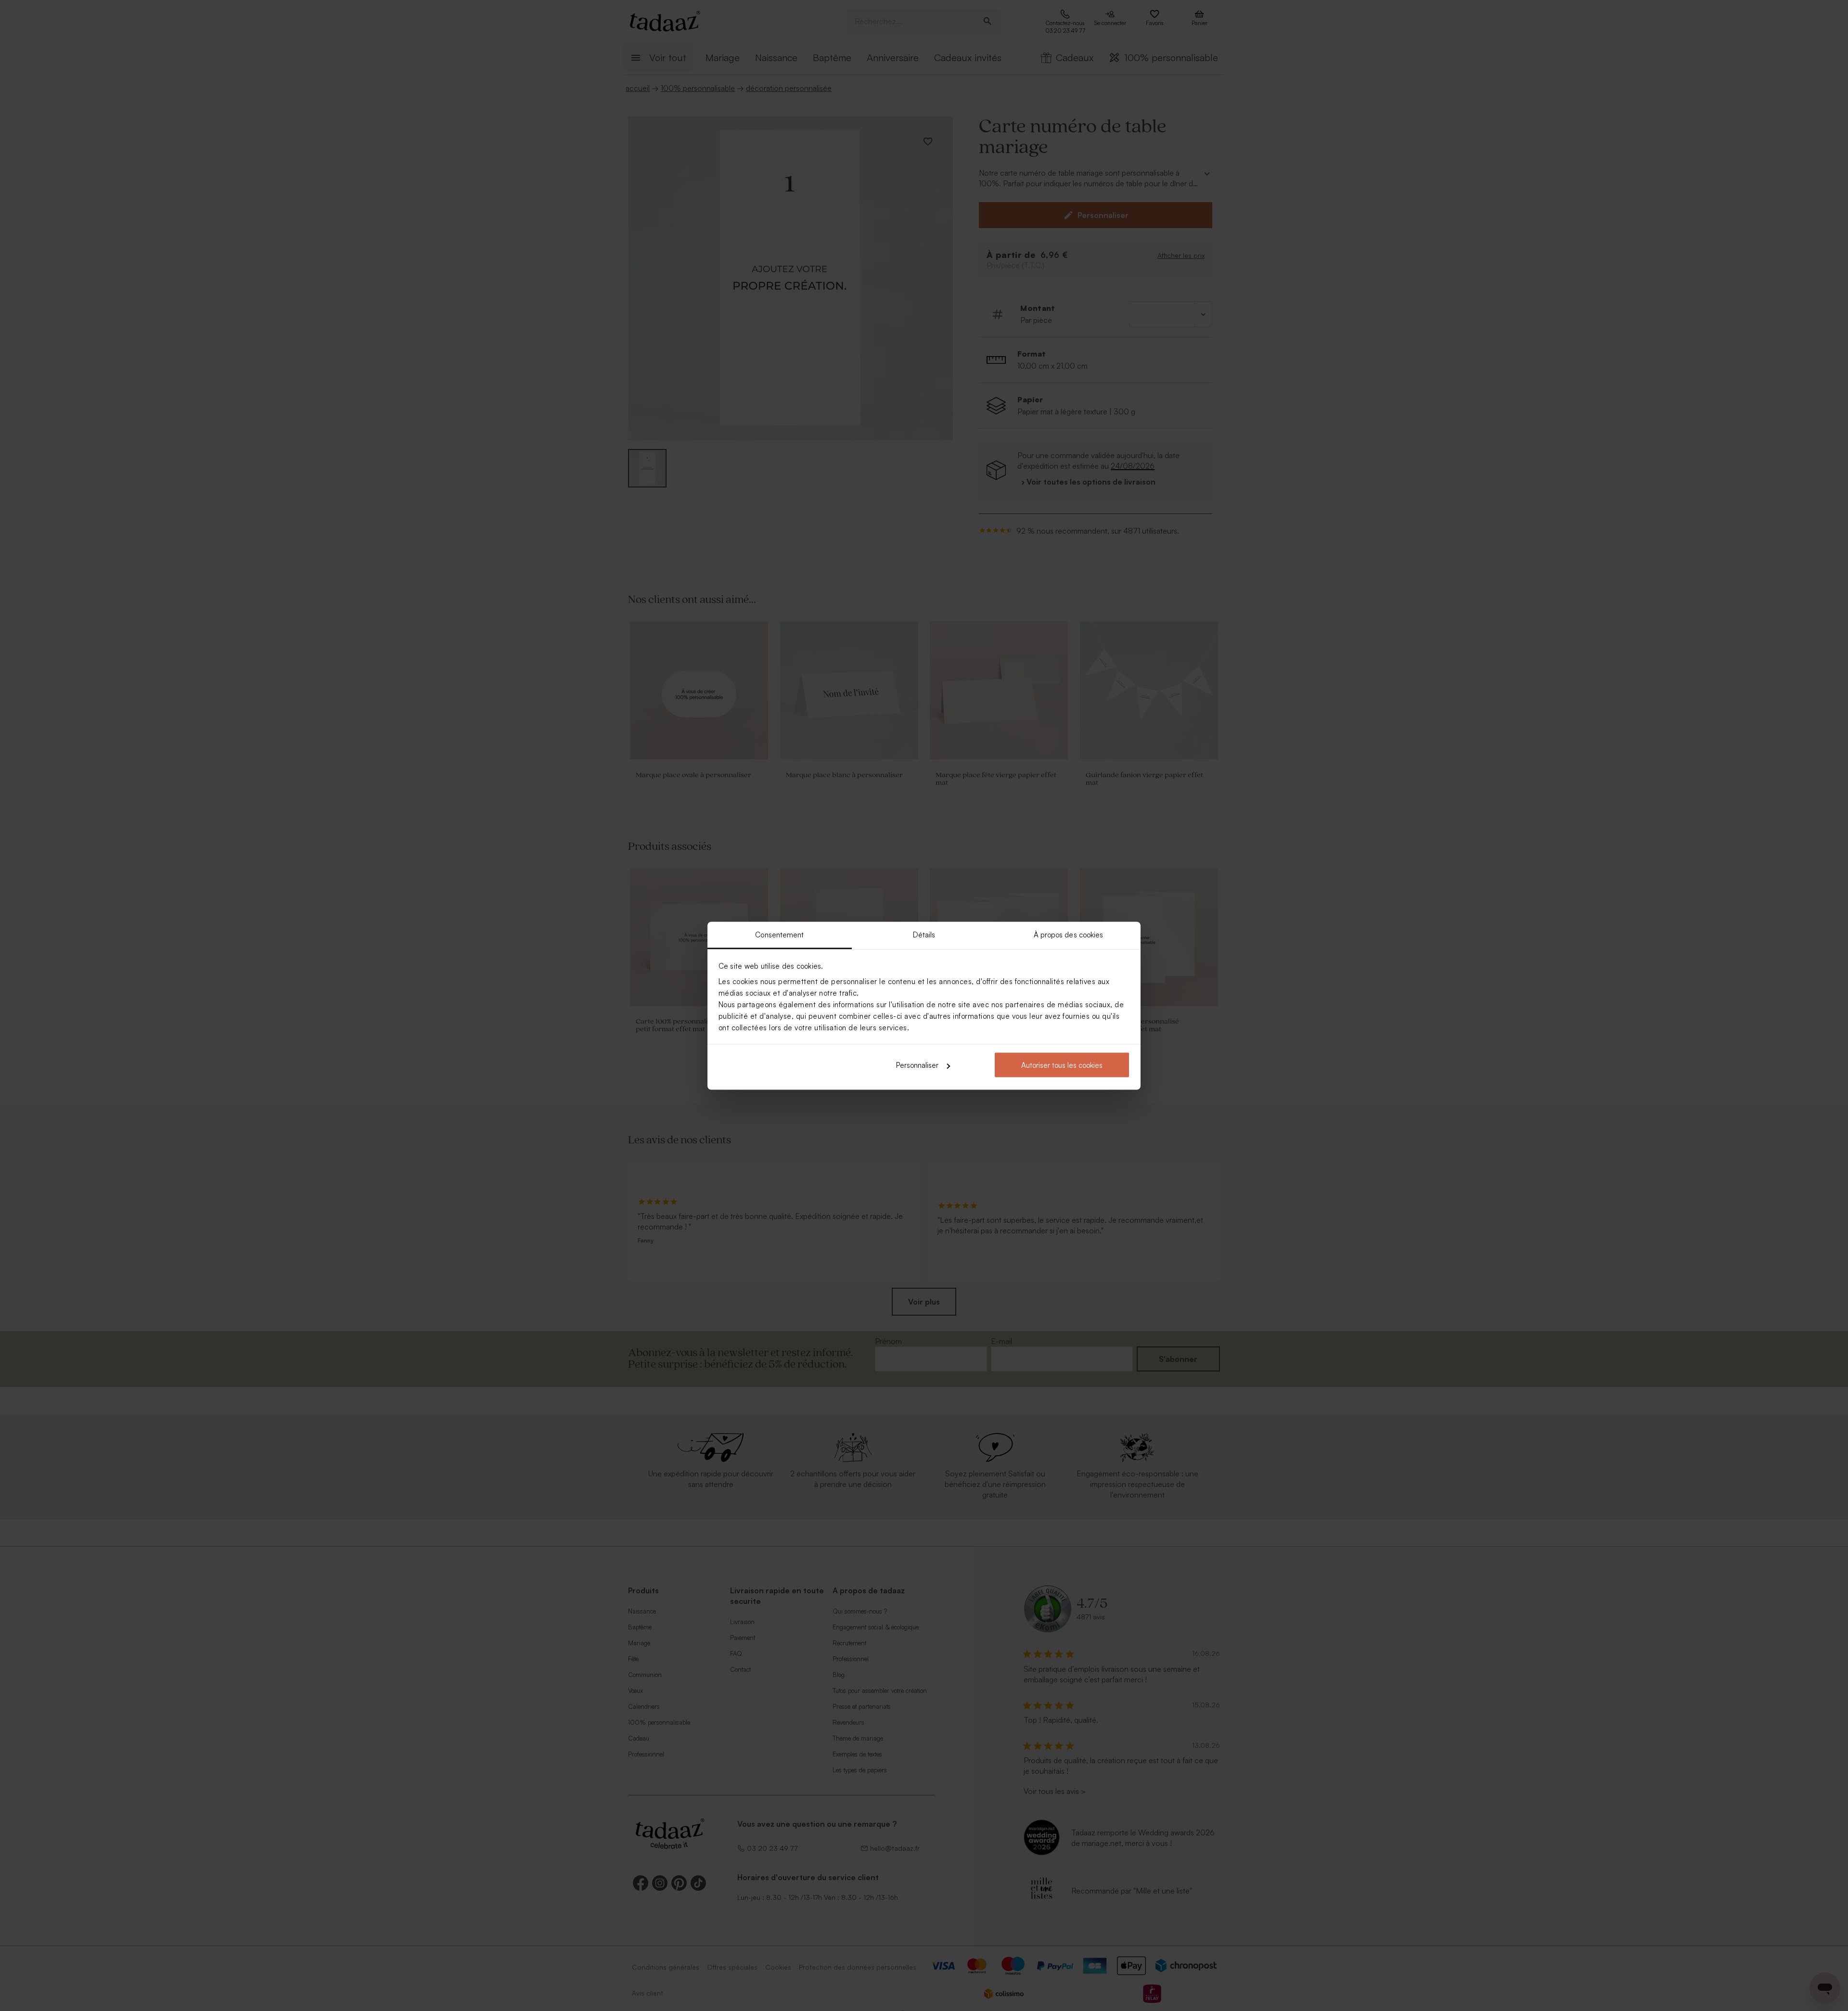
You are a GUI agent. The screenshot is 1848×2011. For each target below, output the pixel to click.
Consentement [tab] (779, 934)
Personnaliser (917, 1065)
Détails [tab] (924, 934)
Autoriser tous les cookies (1062, 1065)
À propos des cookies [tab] (1069, 934)
